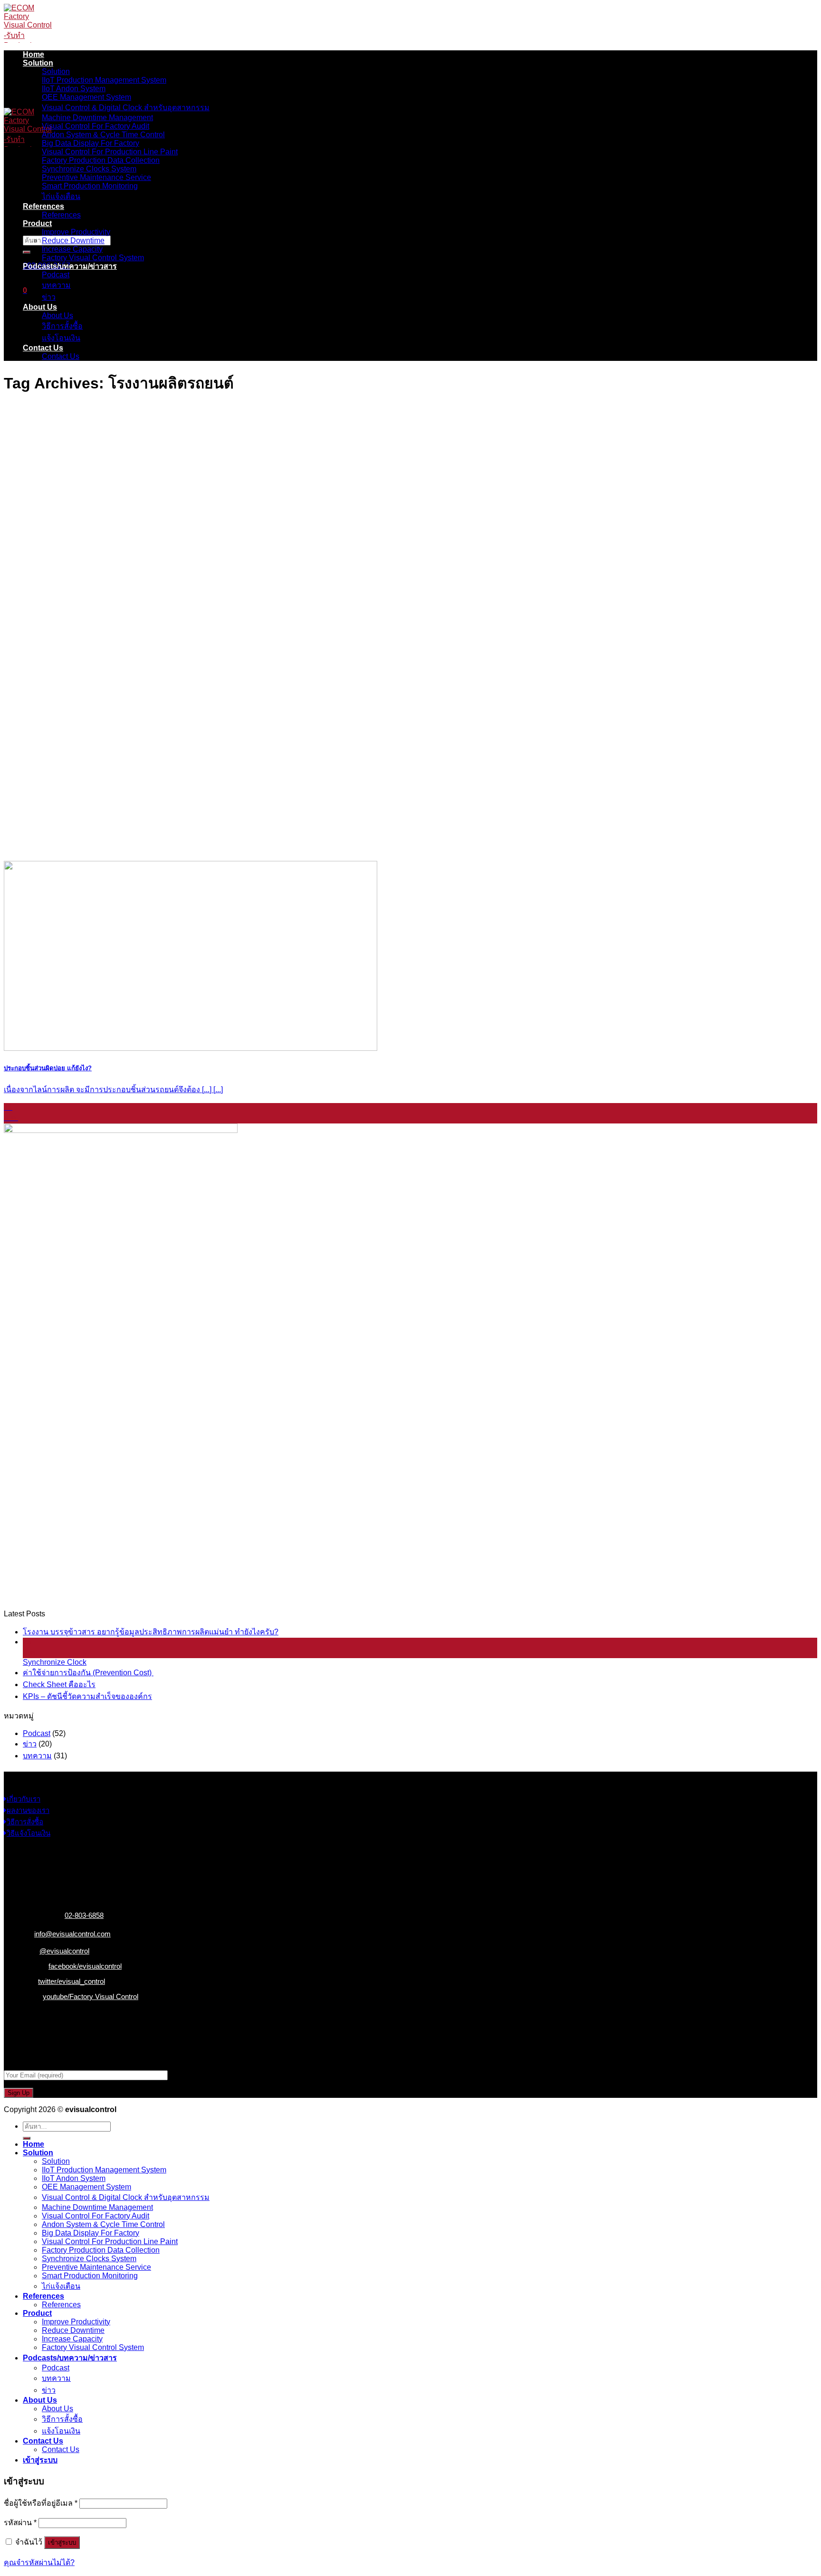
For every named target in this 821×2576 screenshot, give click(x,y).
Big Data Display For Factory (91, 143)
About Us (40, 307)
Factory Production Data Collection (101, 160)
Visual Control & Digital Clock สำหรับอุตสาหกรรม (126, 108)
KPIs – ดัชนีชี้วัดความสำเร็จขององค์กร (87, 1696)
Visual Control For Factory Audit (95, 126)
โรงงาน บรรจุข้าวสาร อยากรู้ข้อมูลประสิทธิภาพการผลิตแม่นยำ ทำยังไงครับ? (151, 1632)
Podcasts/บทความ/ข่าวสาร (70, 266)
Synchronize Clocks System (89, 169)
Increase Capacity (72, 249)
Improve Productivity (76, 232)
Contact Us (43, 348)
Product (37, 223)
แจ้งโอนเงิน (61, 338)
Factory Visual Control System (93, 258)
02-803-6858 (84, 1915)
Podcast (56, 275)
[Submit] (27, 252)
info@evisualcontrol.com (72, 1934)
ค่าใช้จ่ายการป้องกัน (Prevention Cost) (88, 1673)
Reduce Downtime (73, 241)
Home (33, 54)
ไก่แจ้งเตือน (61, 196)
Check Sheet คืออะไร (59, 1684)
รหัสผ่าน (20, 2523)
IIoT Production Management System (104, 80)
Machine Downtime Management (97, 118)
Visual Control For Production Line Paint (110, 152)
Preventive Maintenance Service (96, 177)
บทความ (56, 285)
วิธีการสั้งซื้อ (62, 326)
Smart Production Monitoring (90, 186)
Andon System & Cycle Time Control (103, 135)
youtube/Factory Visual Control (91, 1996)
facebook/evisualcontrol (85, 1966)
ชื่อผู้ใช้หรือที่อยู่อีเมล (41, 2503)
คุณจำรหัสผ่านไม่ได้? (39, 2562)
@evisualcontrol (64, 1951)
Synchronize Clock (55, 1662)
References (43, 206)
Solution (38, 63)
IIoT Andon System (74, 89)
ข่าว (49, 297)
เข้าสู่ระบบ (62, 2543)
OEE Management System (86, 97)
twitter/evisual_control (72, 1981)
